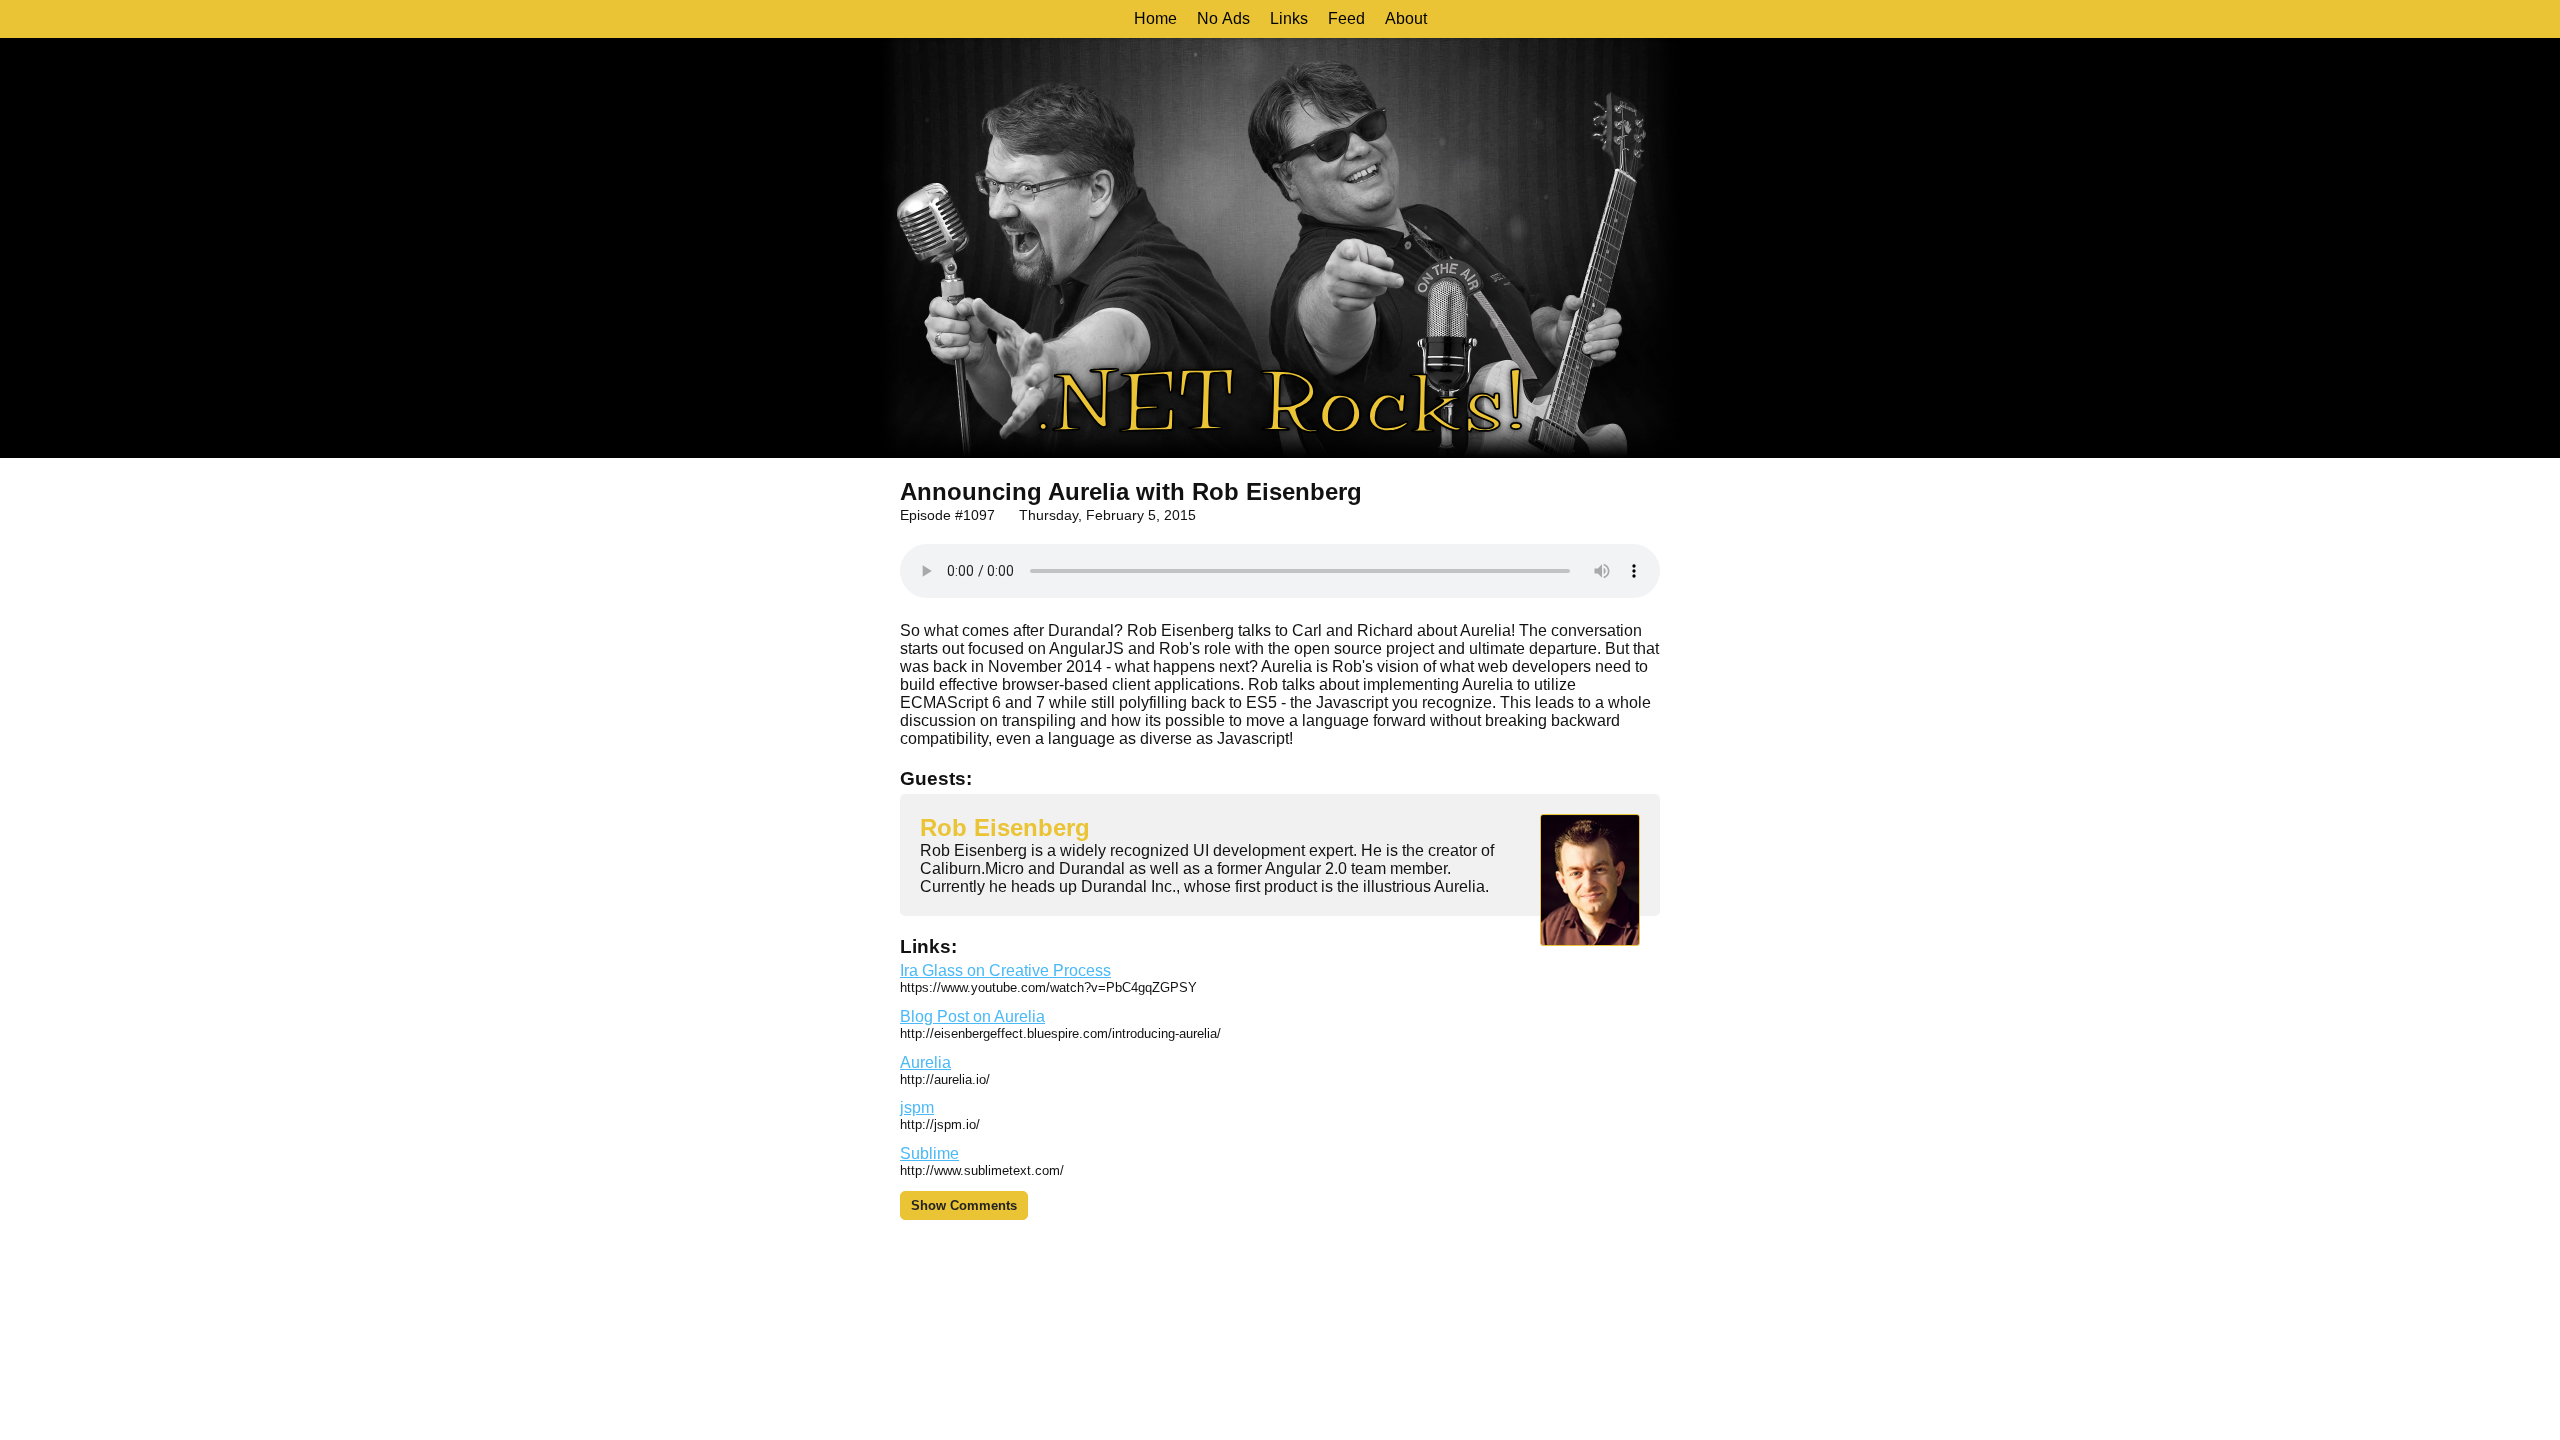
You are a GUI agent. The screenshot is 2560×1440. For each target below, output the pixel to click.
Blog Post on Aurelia (972, 1016)
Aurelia (925, 1062)
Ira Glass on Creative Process (1005, 970)
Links (1289, 18)
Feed (1346, 18)
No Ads (1223, 18)
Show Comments (964, 1205)
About (1406, 18)
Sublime (929, 1153)
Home (1155, 18)
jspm (917, 1107)
